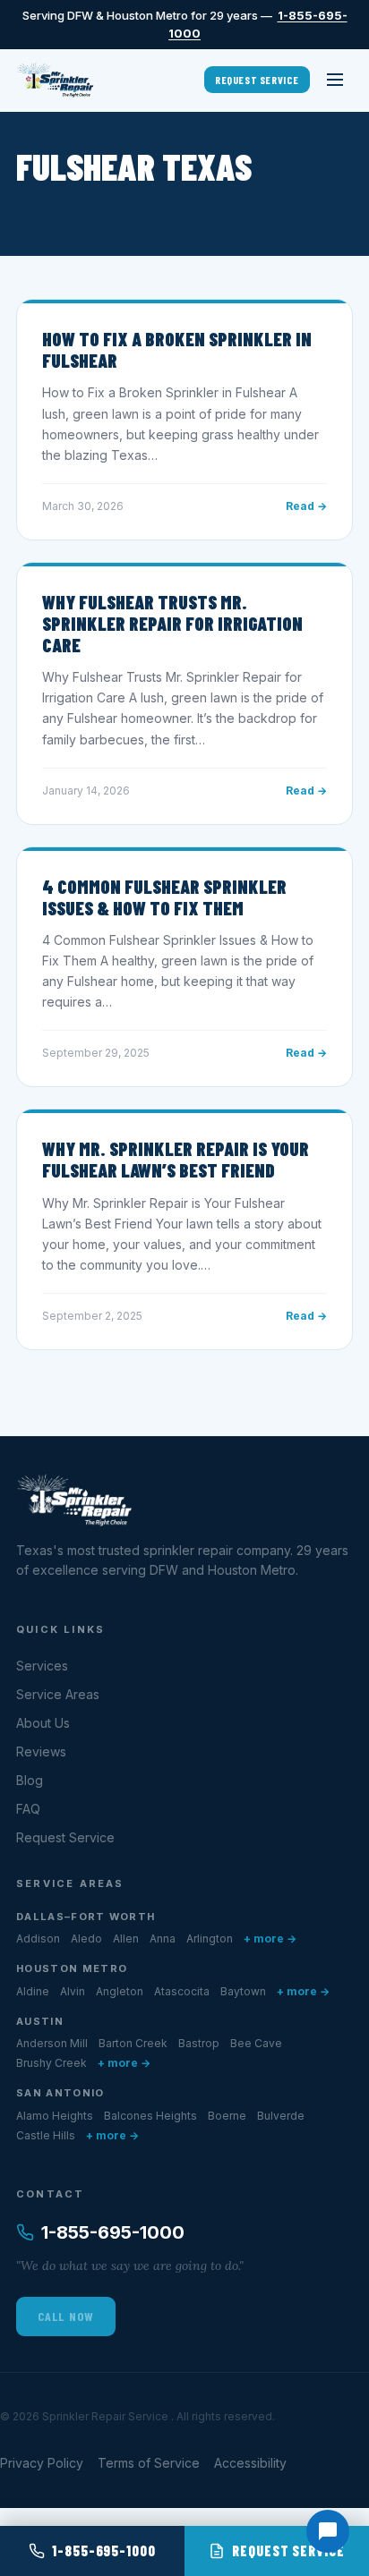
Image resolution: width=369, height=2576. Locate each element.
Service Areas (58, 1694)
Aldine (33, 1991)
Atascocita (182, 1991)
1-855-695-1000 (113, 2232)
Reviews (41, 1751)
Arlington (210, 1938)
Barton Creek (133, 2043)
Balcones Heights (150, 2116)
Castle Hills (46, 2135)
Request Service (257, 80)
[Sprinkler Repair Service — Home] (55, 80)
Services (42, 1666)
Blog (30, 1780)
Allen (126, 1938)
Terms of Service (149, 2463)
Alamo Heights (55, 2116)
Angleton (120, 1991)
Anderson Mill (52, 2043)
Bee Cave (256, 2043)
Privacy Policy (42, 2463)
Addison (38, 1938)
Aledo (86, 1938)
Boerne (227, 2116)
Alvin (73, 1991)
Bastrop (199, 2043)
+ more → (270, 1938)
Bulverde (281, 2116)
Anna (163, 1938)
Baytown (243, 1991)
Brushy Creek (51, 2063)
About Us (43, 1723)
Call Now (66, 2316)
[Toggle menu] (335, 80)
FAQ (28, 1809)
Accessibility (250, 2463)
